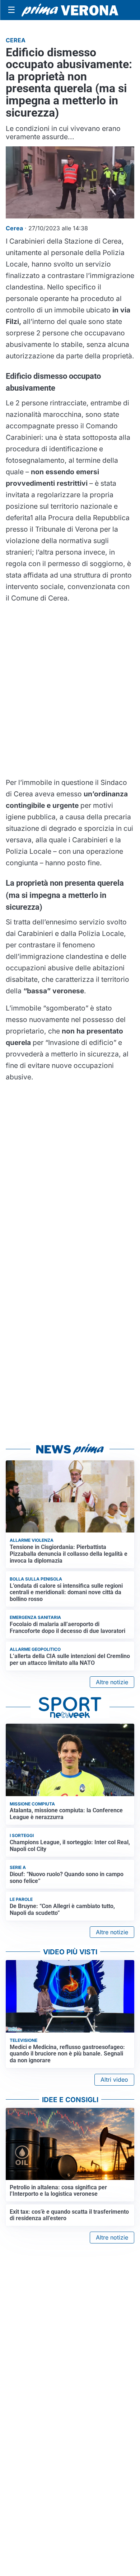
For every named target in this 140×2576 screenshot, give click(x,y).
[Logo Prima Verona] (70, 10)
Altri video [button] (114, 2080)
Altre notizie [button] (112, 1682)
